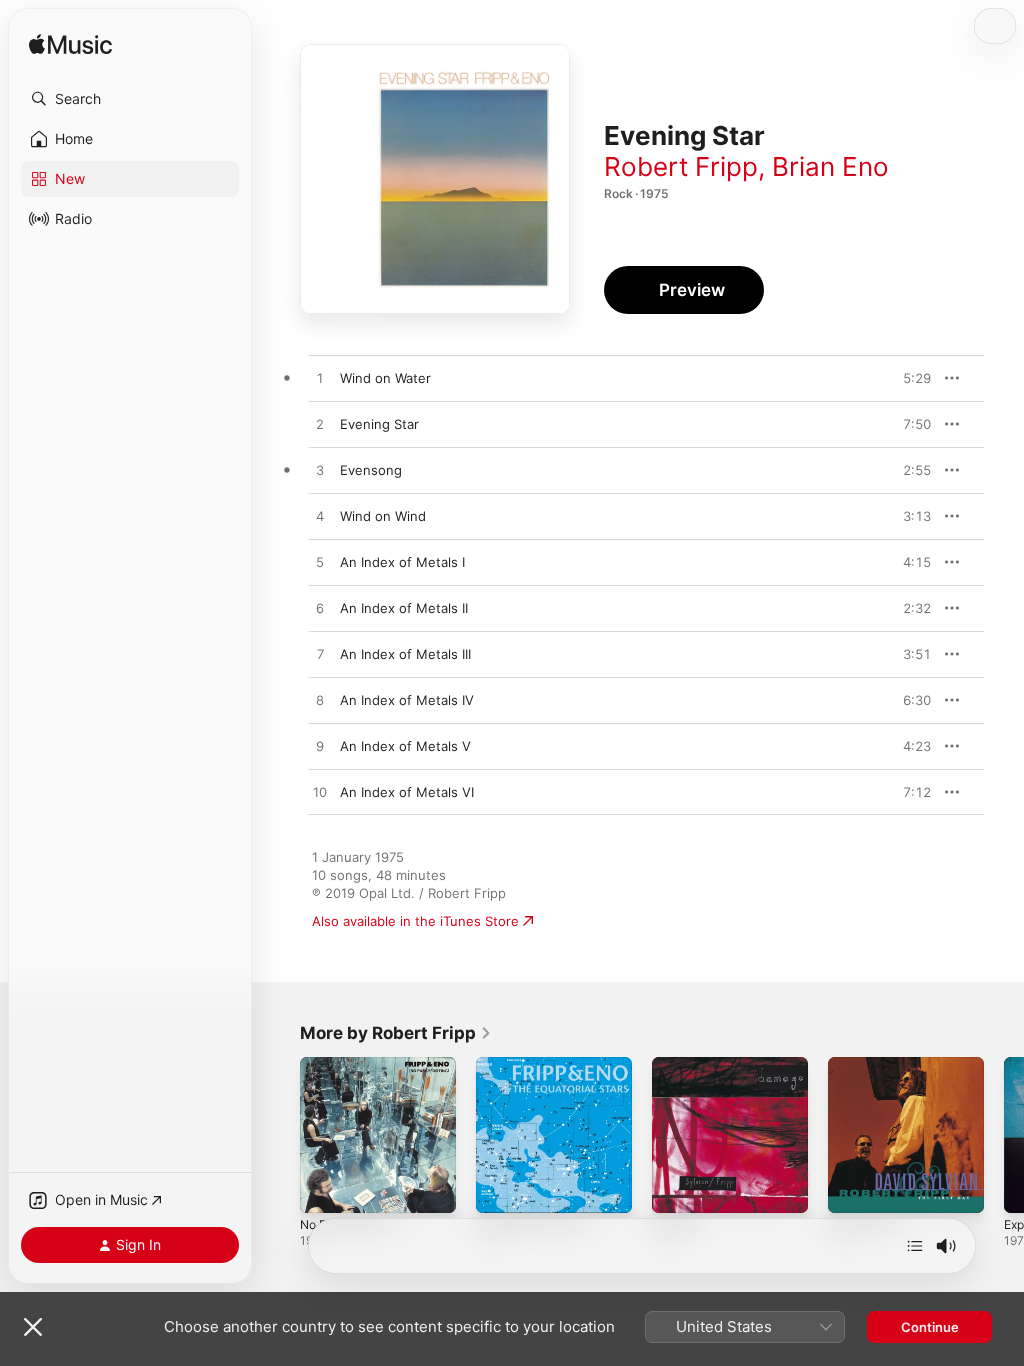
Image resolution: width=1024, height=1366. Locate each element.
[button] (130, 99)
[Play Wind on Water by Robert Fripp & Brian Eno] (320, 379)
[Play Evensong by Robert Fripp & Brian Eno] (320, 471)
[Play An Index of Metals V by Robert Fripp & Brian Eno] (320, 747)
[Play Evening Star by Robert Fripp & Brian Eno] (320, 425)
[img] (70, 45)
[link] (396, 1033)
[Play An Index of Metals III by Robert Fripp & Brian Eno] (320, 655)
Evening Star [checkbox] (379, 424)
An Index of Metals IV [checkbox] (407, 700)
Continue (930, 1327)
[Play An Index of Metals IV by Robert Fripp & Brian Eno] (320, 701)
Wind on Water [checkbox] (385, 378)
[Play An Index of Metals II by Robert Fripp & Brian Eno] (320, 609)
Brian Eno (830, 166)
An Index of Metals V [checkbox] (405, 746)
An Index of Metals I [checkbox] (402, 562)
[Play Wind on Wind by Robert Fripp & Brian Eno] (320, 517)
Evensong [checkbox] (371, 470)
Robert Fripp (681, 166)
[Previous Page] (280, 1135)
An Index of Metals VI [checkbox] (407, 792)
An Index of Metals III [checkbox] (405, 654)
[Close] (33, 1327)
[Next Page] (1004, 1135)
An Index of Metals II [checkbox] (404, 608)
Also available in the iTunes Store (415, 921)
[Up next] (915, 1246)
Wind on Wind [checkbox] (383, 516)
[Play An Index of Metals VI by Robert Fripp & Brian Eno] (320, 793)
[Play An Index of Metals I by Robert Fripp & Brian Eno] (320, 563)
